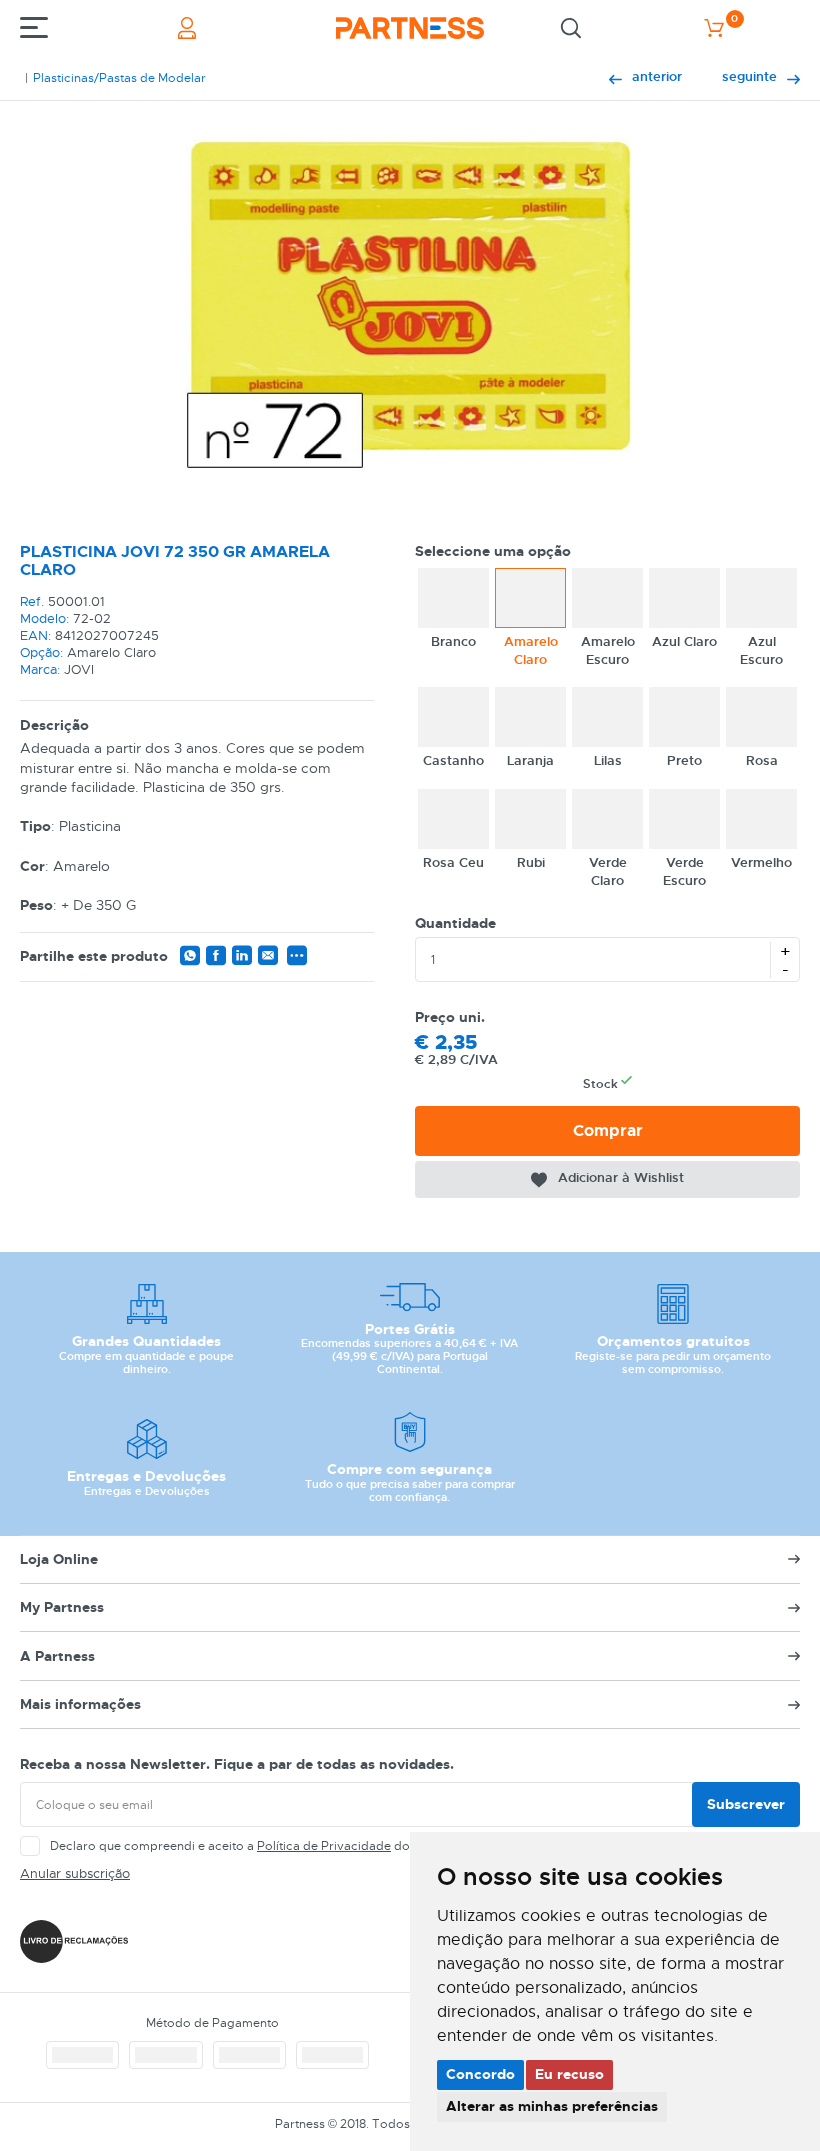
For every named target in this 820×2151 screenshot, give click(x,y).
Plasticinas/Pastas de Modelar (119, 78)
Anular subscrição (75, 1873)
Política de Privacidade (324, 1846)
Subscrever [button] (746, 1804)
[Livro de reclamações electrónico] (74, 1941)
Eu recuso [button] (569, 2074)
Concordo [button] (480, 2074)
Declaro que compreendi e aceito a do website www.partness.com (311, 1846)
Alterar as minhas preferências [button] (552, 2106)
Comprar (608, 1130)
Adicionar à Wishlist (621, 1177)
